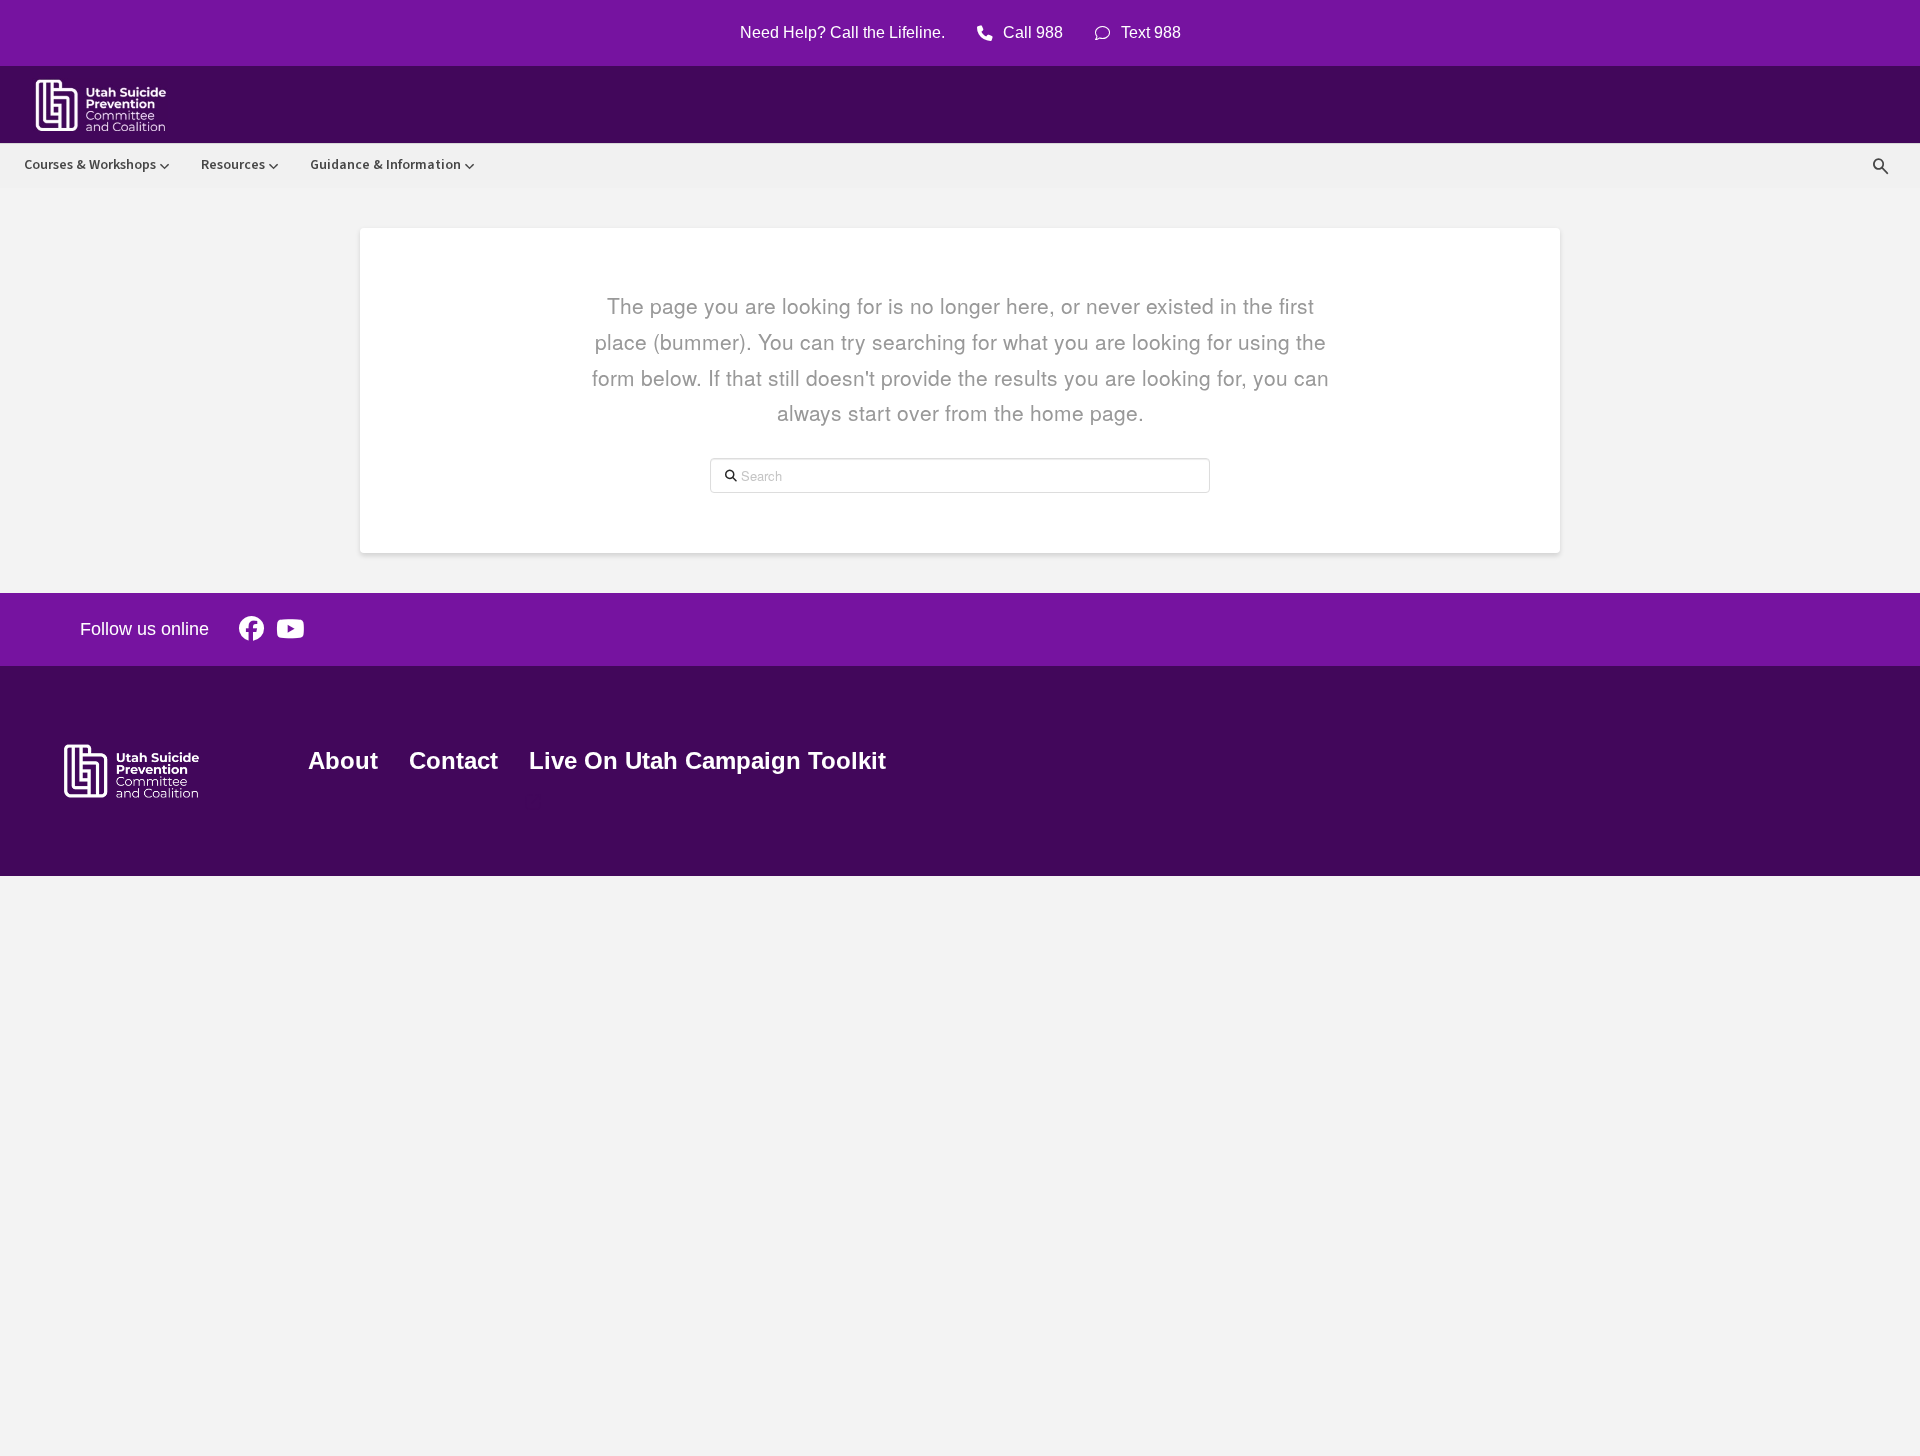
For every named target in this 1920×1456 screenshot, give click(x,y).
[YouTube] (290, 629)
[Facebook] (251, 629)
